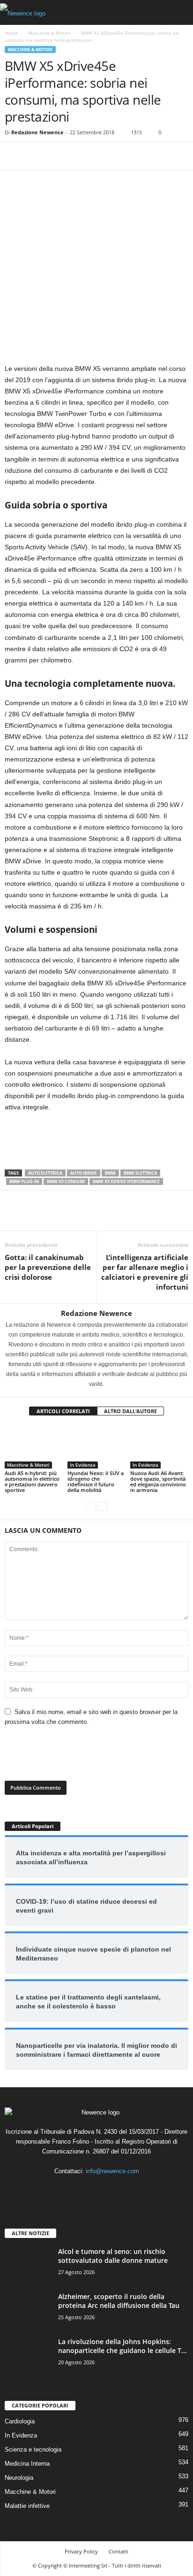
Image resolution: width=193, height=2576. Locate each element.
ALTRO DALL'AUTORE (130, 1411)
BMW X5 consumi (66, 1181)
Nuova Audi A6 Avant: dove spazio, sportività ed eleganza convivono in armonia (158, 1481)
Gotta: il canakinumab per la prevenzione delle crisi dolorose (48, 1267)
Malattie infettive (27, 2506)
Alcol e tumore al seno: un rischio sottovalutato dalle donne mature (113, 2256)
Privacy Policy (81, 2551)
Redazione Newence (37, 132)
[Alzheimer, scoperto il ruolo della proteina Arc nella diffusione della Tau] (28, 2310)
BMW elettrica (140, 1173)
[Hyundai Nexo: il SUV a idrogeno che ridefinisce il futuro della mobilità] (96, 1447)
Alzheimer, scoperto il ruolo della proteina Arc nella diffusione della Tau (119, 2301)
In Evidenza (83, 1465)
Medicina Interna (27, 2464)
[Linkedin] (98, 2189)
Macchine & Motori (49, 33)
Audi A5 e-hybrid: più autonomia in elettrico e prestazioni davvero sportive (32, 1481)
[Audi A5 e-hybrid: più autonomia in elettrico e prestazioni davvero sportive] (34, 1447)
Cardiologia (20, 2421)
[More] (101, 156)
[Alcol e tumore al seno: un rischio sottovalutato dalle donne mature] (28, 2265)
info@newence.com (112, 2171)
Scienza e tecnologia (33, 2449)
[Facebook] (14, 156)
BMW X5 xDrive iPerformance (126, 1181)
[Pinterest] (57, 156)
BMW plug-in (24, 1181)
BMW (110, 1173)
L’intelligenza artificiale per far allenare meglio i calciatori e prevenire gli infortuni (145, 1272)
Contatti (119, 2551)
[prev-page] (91, 1506)
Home (11, 33)
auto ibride (84, 1173)
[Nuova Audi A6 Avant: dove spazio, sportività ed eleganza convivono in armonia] (159, 1447)
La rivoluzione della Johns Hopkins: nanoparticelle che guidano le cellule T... (122, 2346)
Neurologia (19, 2478)
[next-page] (102, 1506)
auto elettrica (45, 1173)
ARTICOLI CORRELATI (63, 1411)
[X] (36, 156)
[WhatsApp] (79, 156)
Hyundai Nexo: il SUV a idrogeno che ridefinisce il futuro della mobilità (96, 1481)
